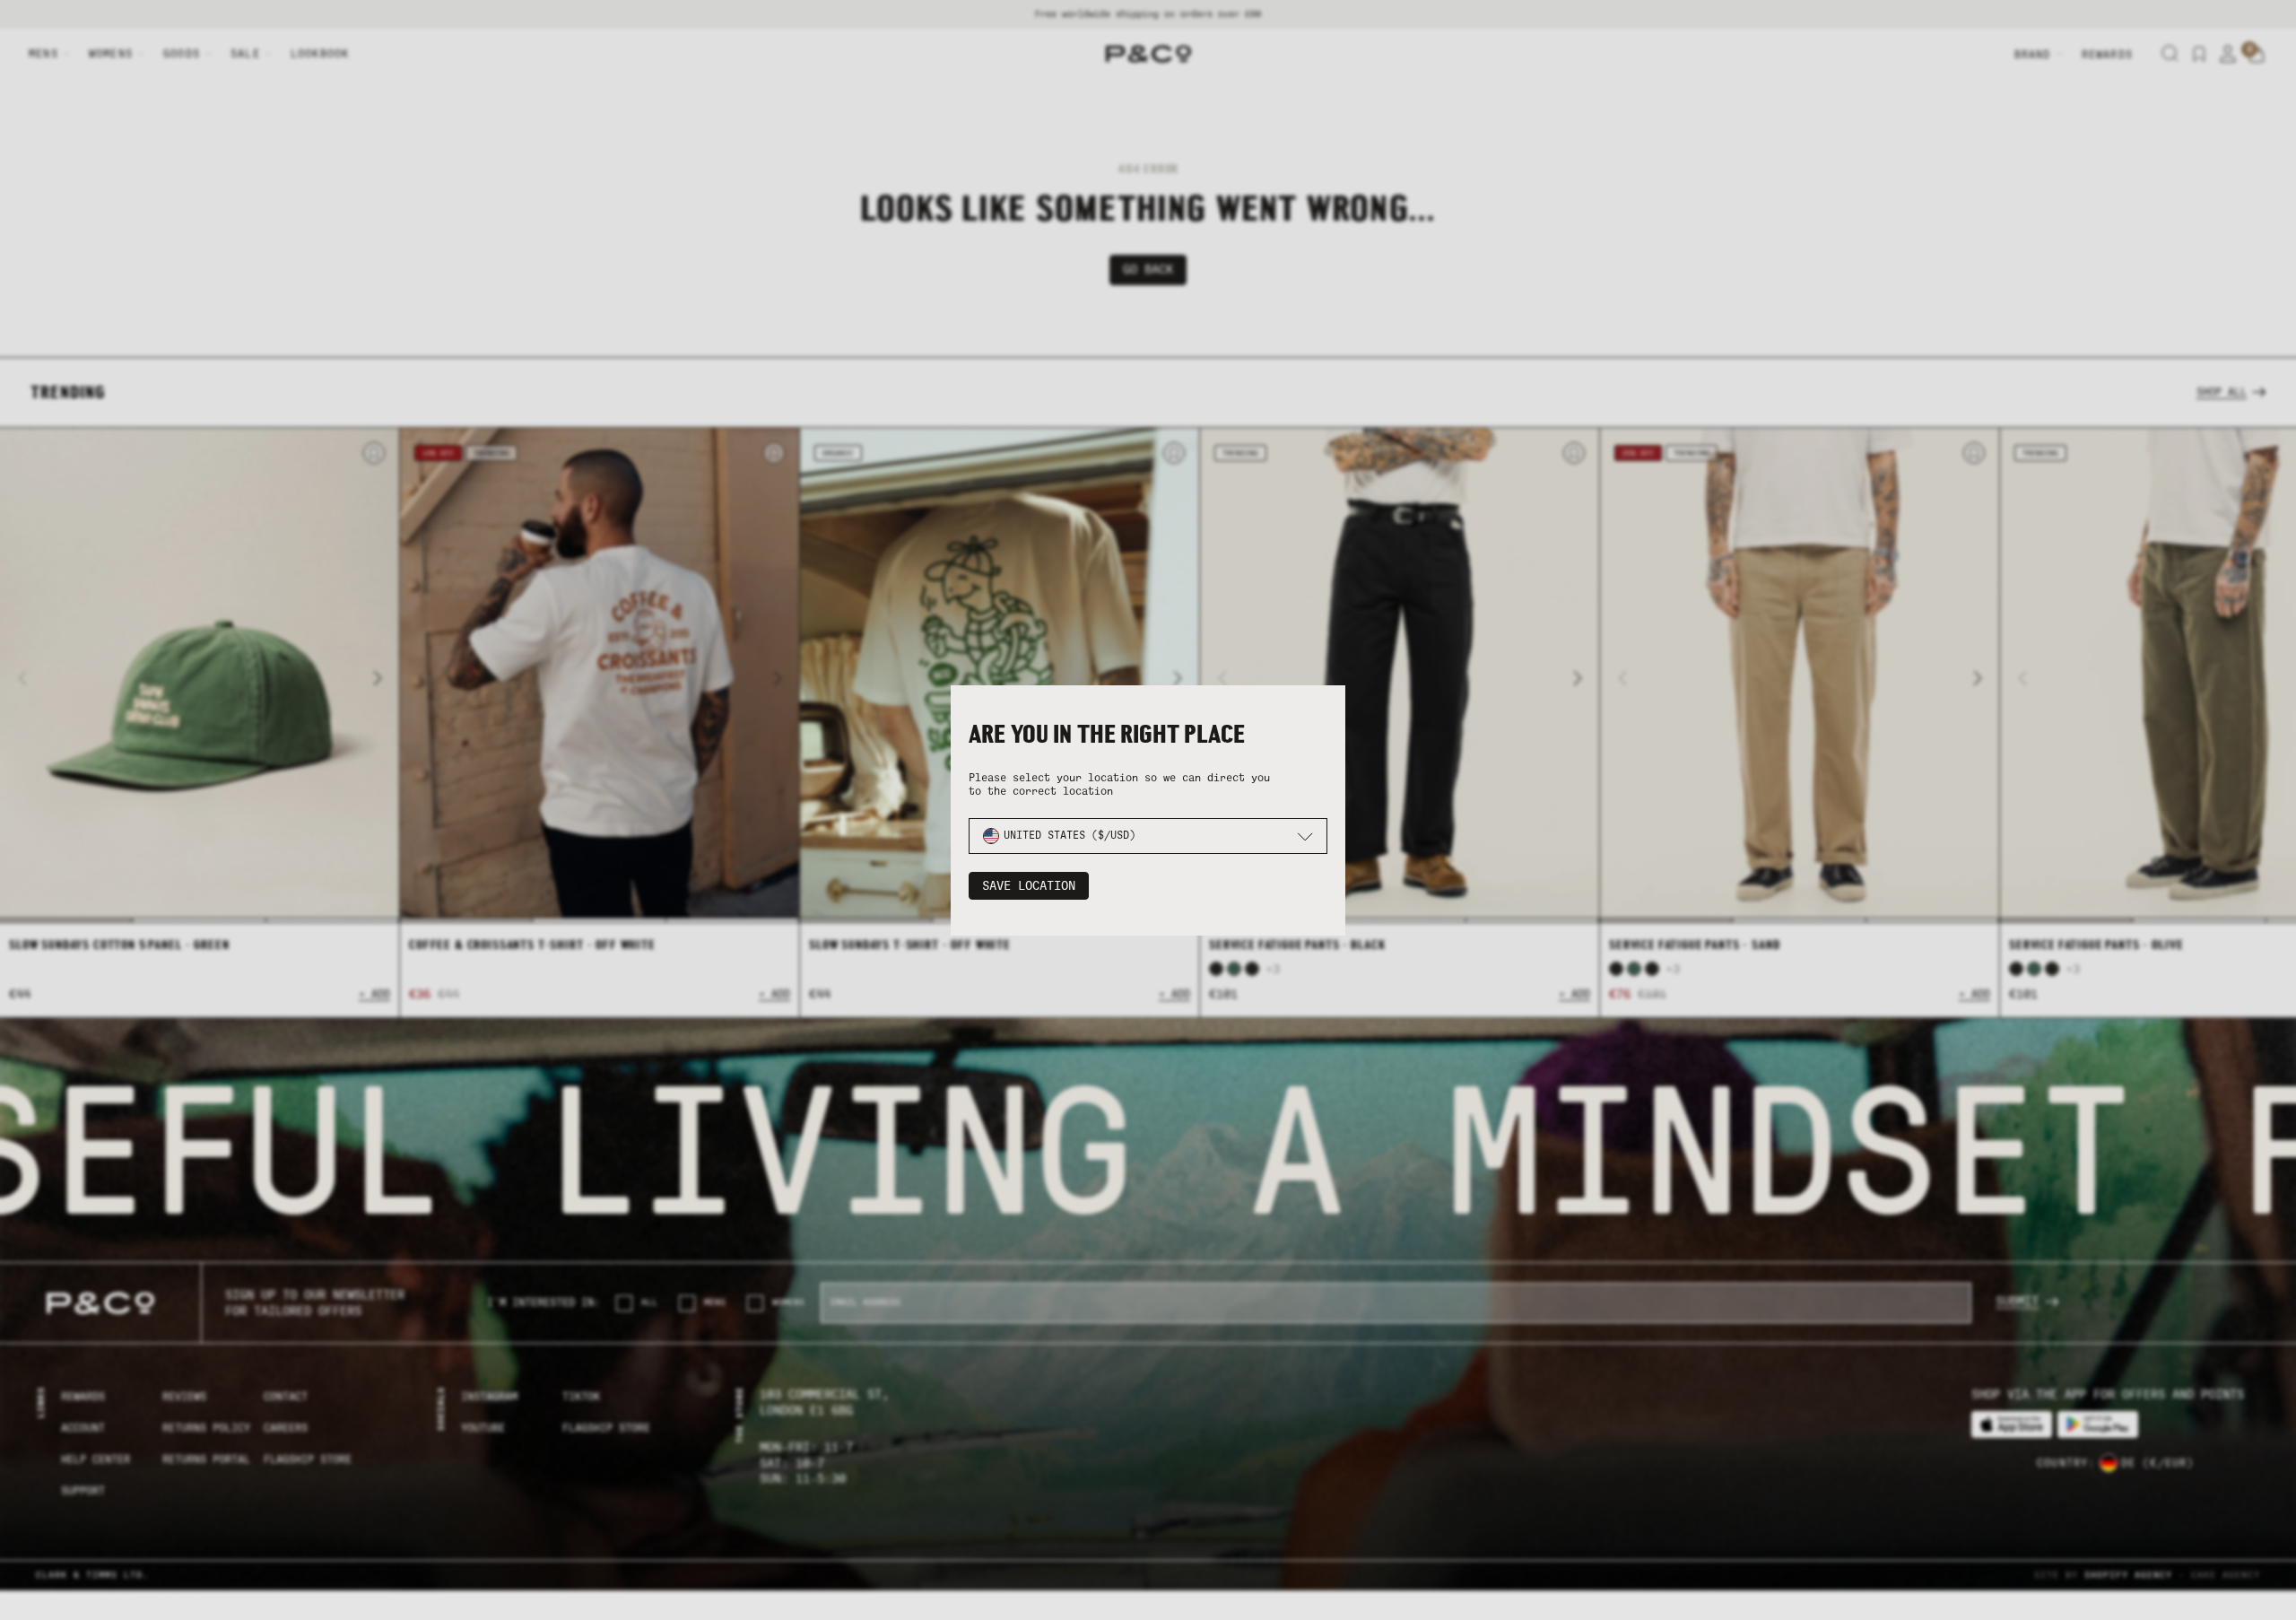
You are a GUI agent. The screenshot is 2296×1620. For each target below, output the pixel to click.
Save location (1029, 886)
